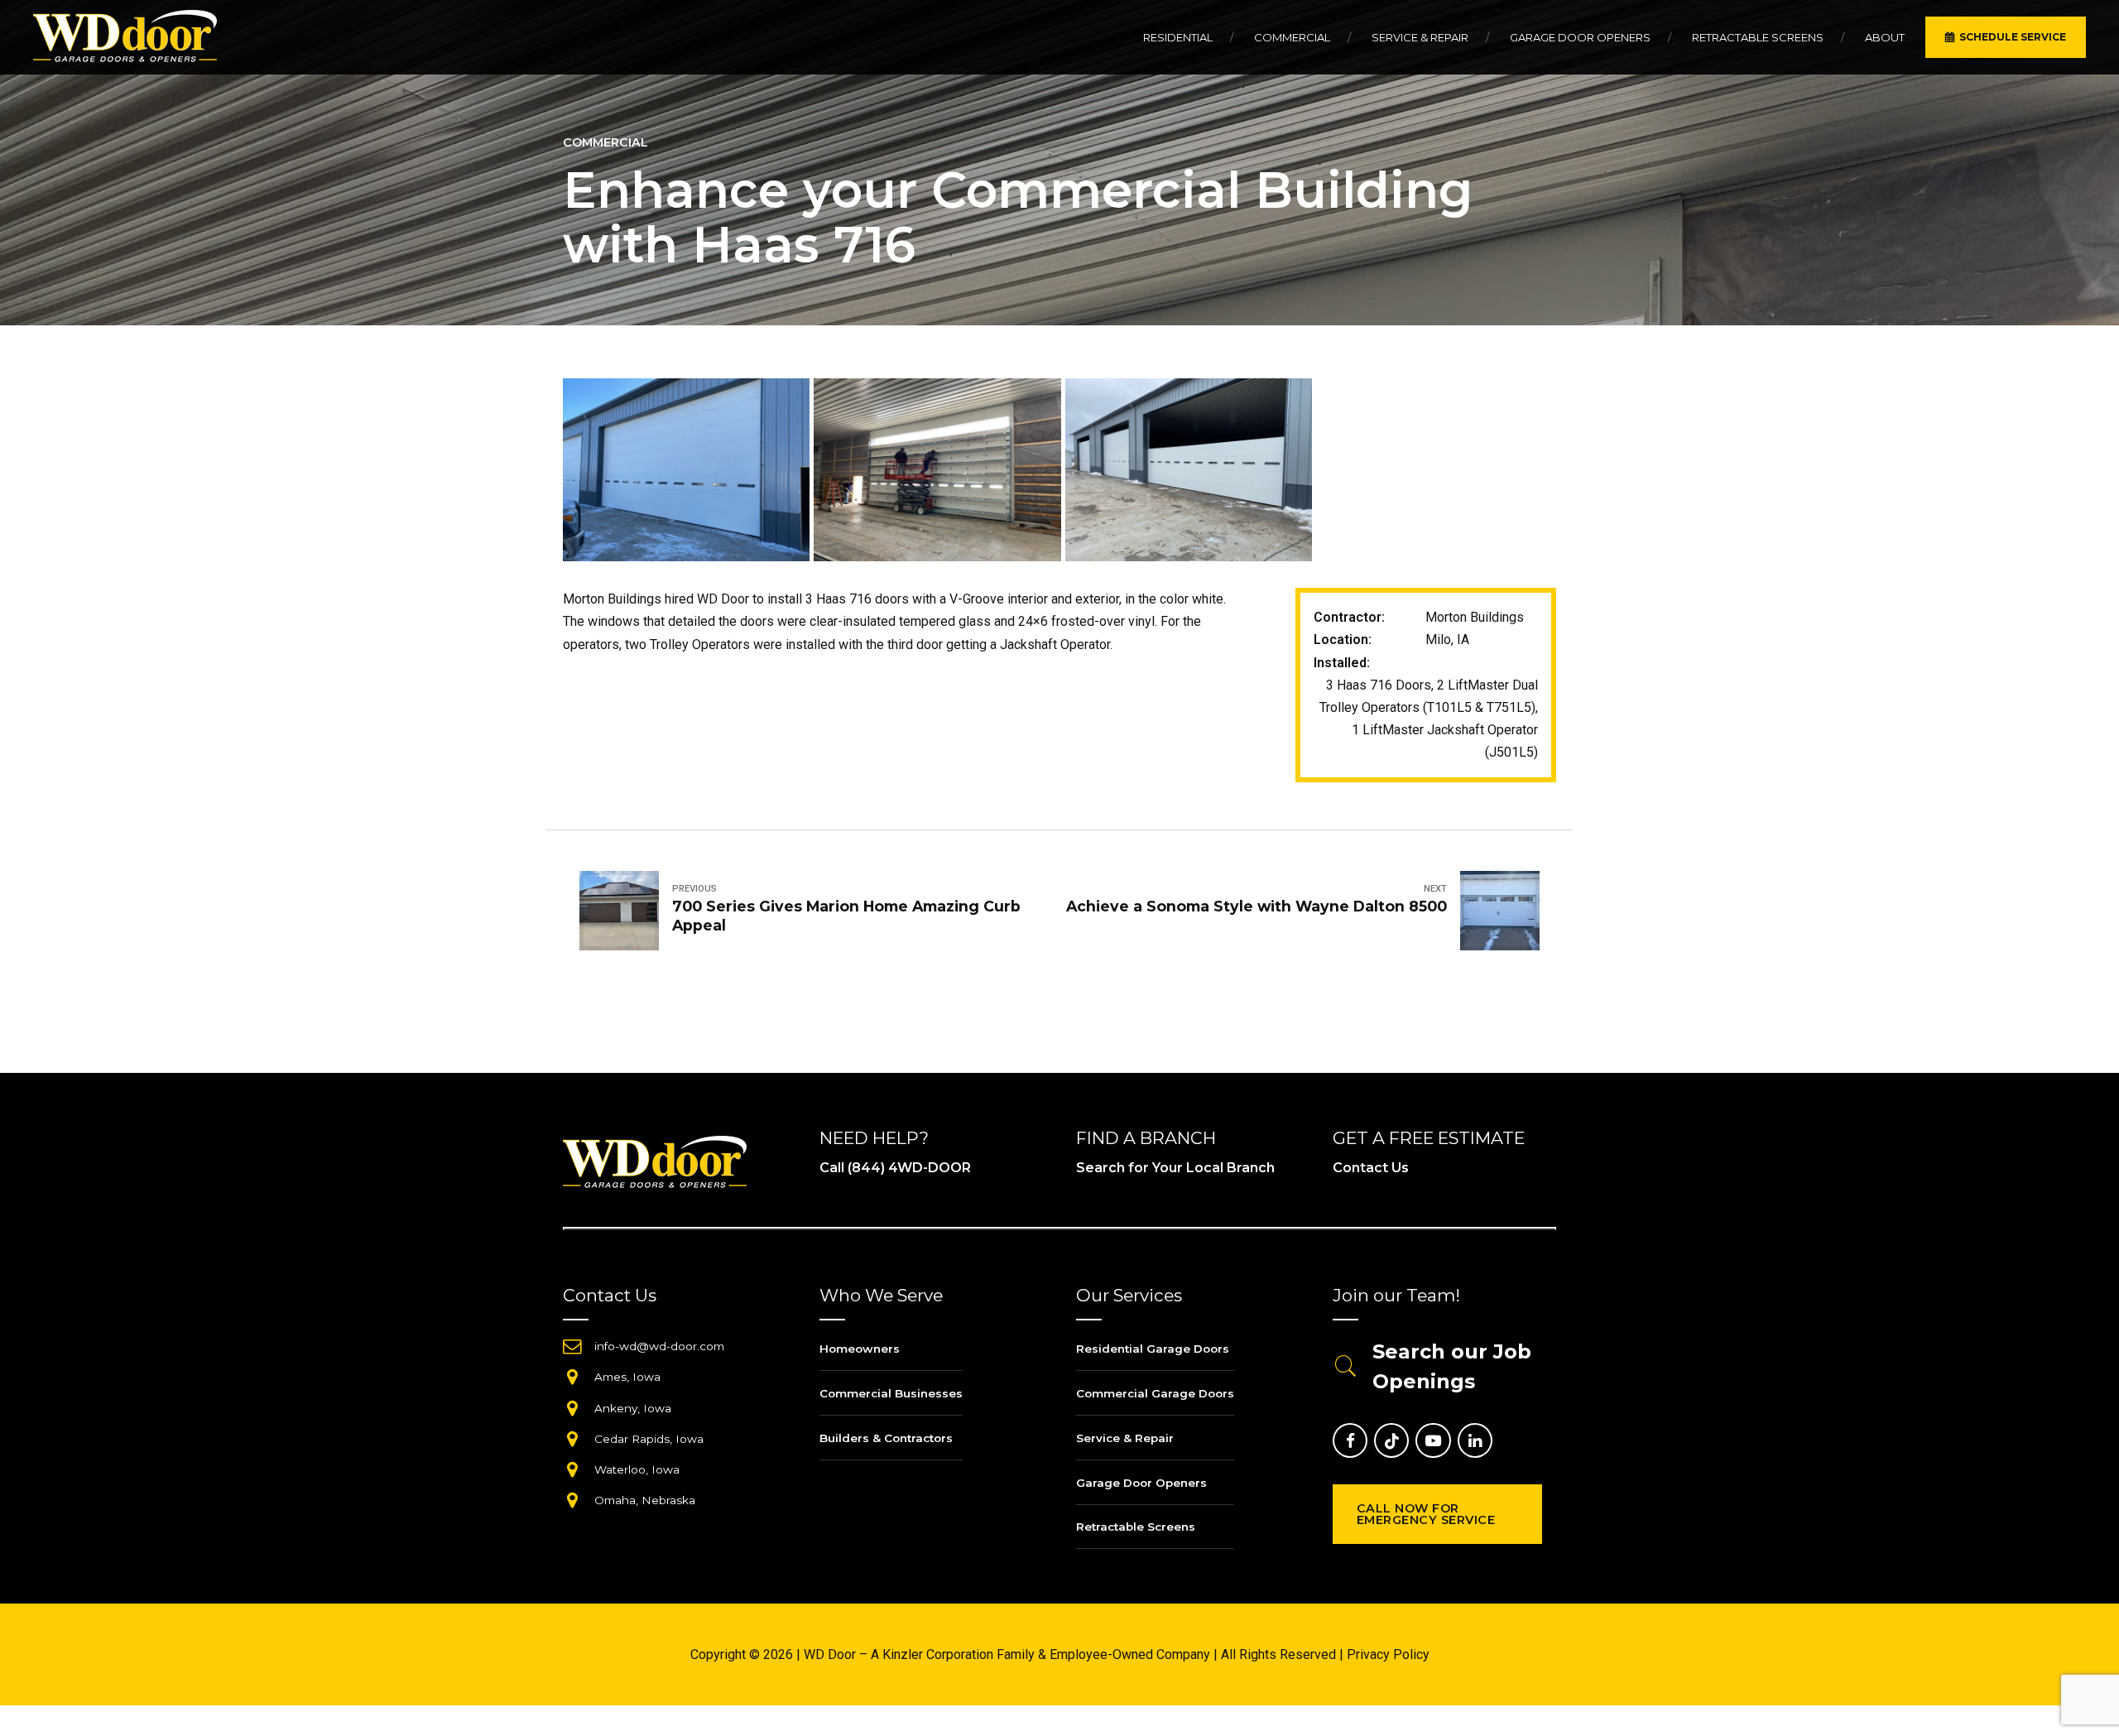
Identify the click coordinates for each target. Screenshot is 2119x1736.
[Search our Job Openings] (1346, 1367)
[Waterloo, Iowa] (572, 1469)
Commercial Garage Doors (1155, 1393)
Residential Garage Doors (1153, 1349)
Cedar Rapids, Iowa (649, 1439)
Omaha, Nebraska (645, 1500)
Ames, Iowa (627, 1377)
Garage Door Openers (1580, 37)
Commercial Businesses (891, 1393)
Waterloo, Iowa (637, 1469)
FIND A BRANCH (1146, 1138)
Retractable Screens (1758, 37)
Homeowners (860, 1349)
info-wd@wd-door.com (659, 1346)
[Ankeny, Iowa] (572, 1408)
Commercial (1292, 37)
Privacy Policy (1388, 1654)
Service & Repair (1420, 37)
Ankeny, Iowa (633, 1408)
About (1885, 37)
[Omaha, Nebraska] (572, 1500)
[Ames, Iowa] (572, 1377)
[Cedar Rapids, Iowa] (572, 1439)
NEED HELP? (874, 1138)
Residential (1178, 37)
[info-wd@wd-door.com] (572, 1346)
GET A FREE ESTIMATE (1429, 1138)
